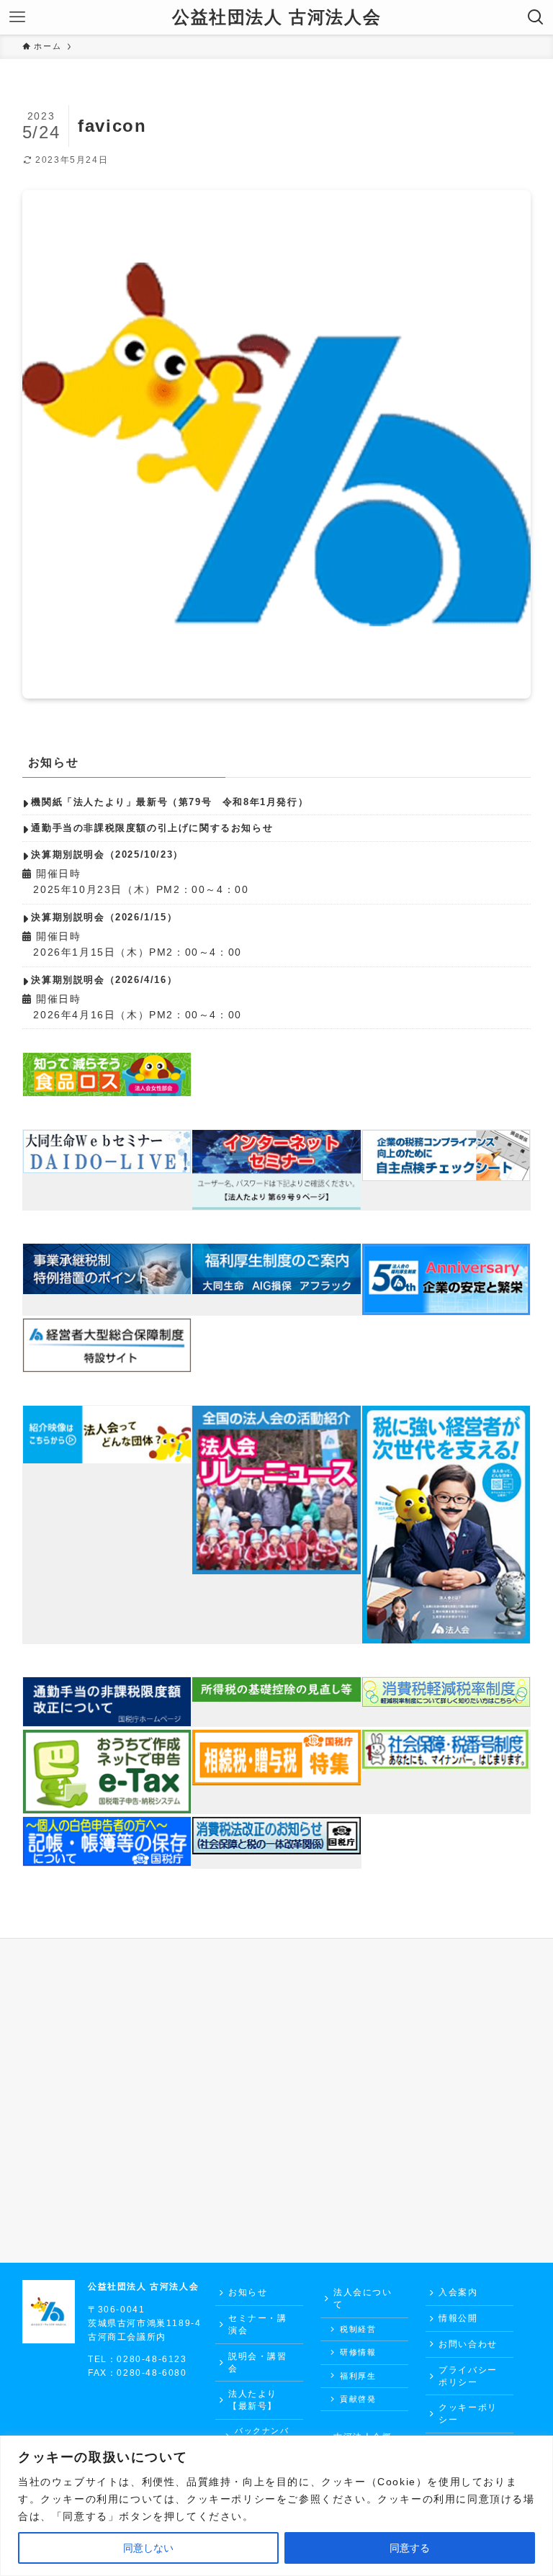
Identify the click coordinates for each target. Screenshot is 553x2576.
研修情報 (358, 2352)
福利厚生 (358, 2376)
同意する (410, 2548)
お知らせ (248, 2292)
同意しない (148, 2548)
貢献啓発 (358, 2399)
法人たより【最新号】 (253, 2400)
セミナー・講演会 (258, 2324)
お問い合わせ (468, 2344)
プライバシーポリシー (468, 2376)
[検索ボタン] (536, 17)
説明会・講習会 (258, 2362)
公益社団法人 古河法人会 (276, 17)
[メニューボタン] (17, 17)
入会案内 (458, 2292)
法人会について (363, 2298)
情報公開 (458, 2318)
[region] (276, 2506)
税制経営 (358, 2329)
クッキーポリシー (468, 2414)
